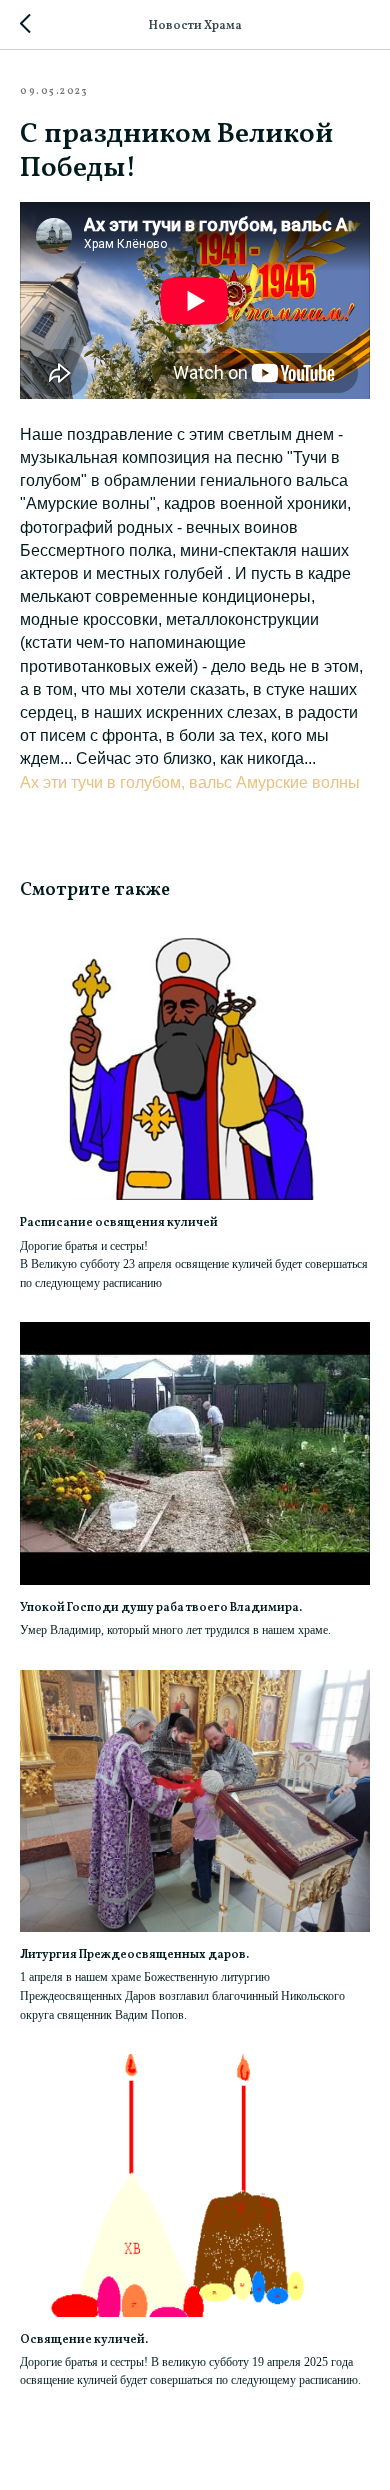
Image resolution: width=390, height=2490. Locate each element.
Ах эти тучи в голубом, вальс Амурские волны (190, 782)
